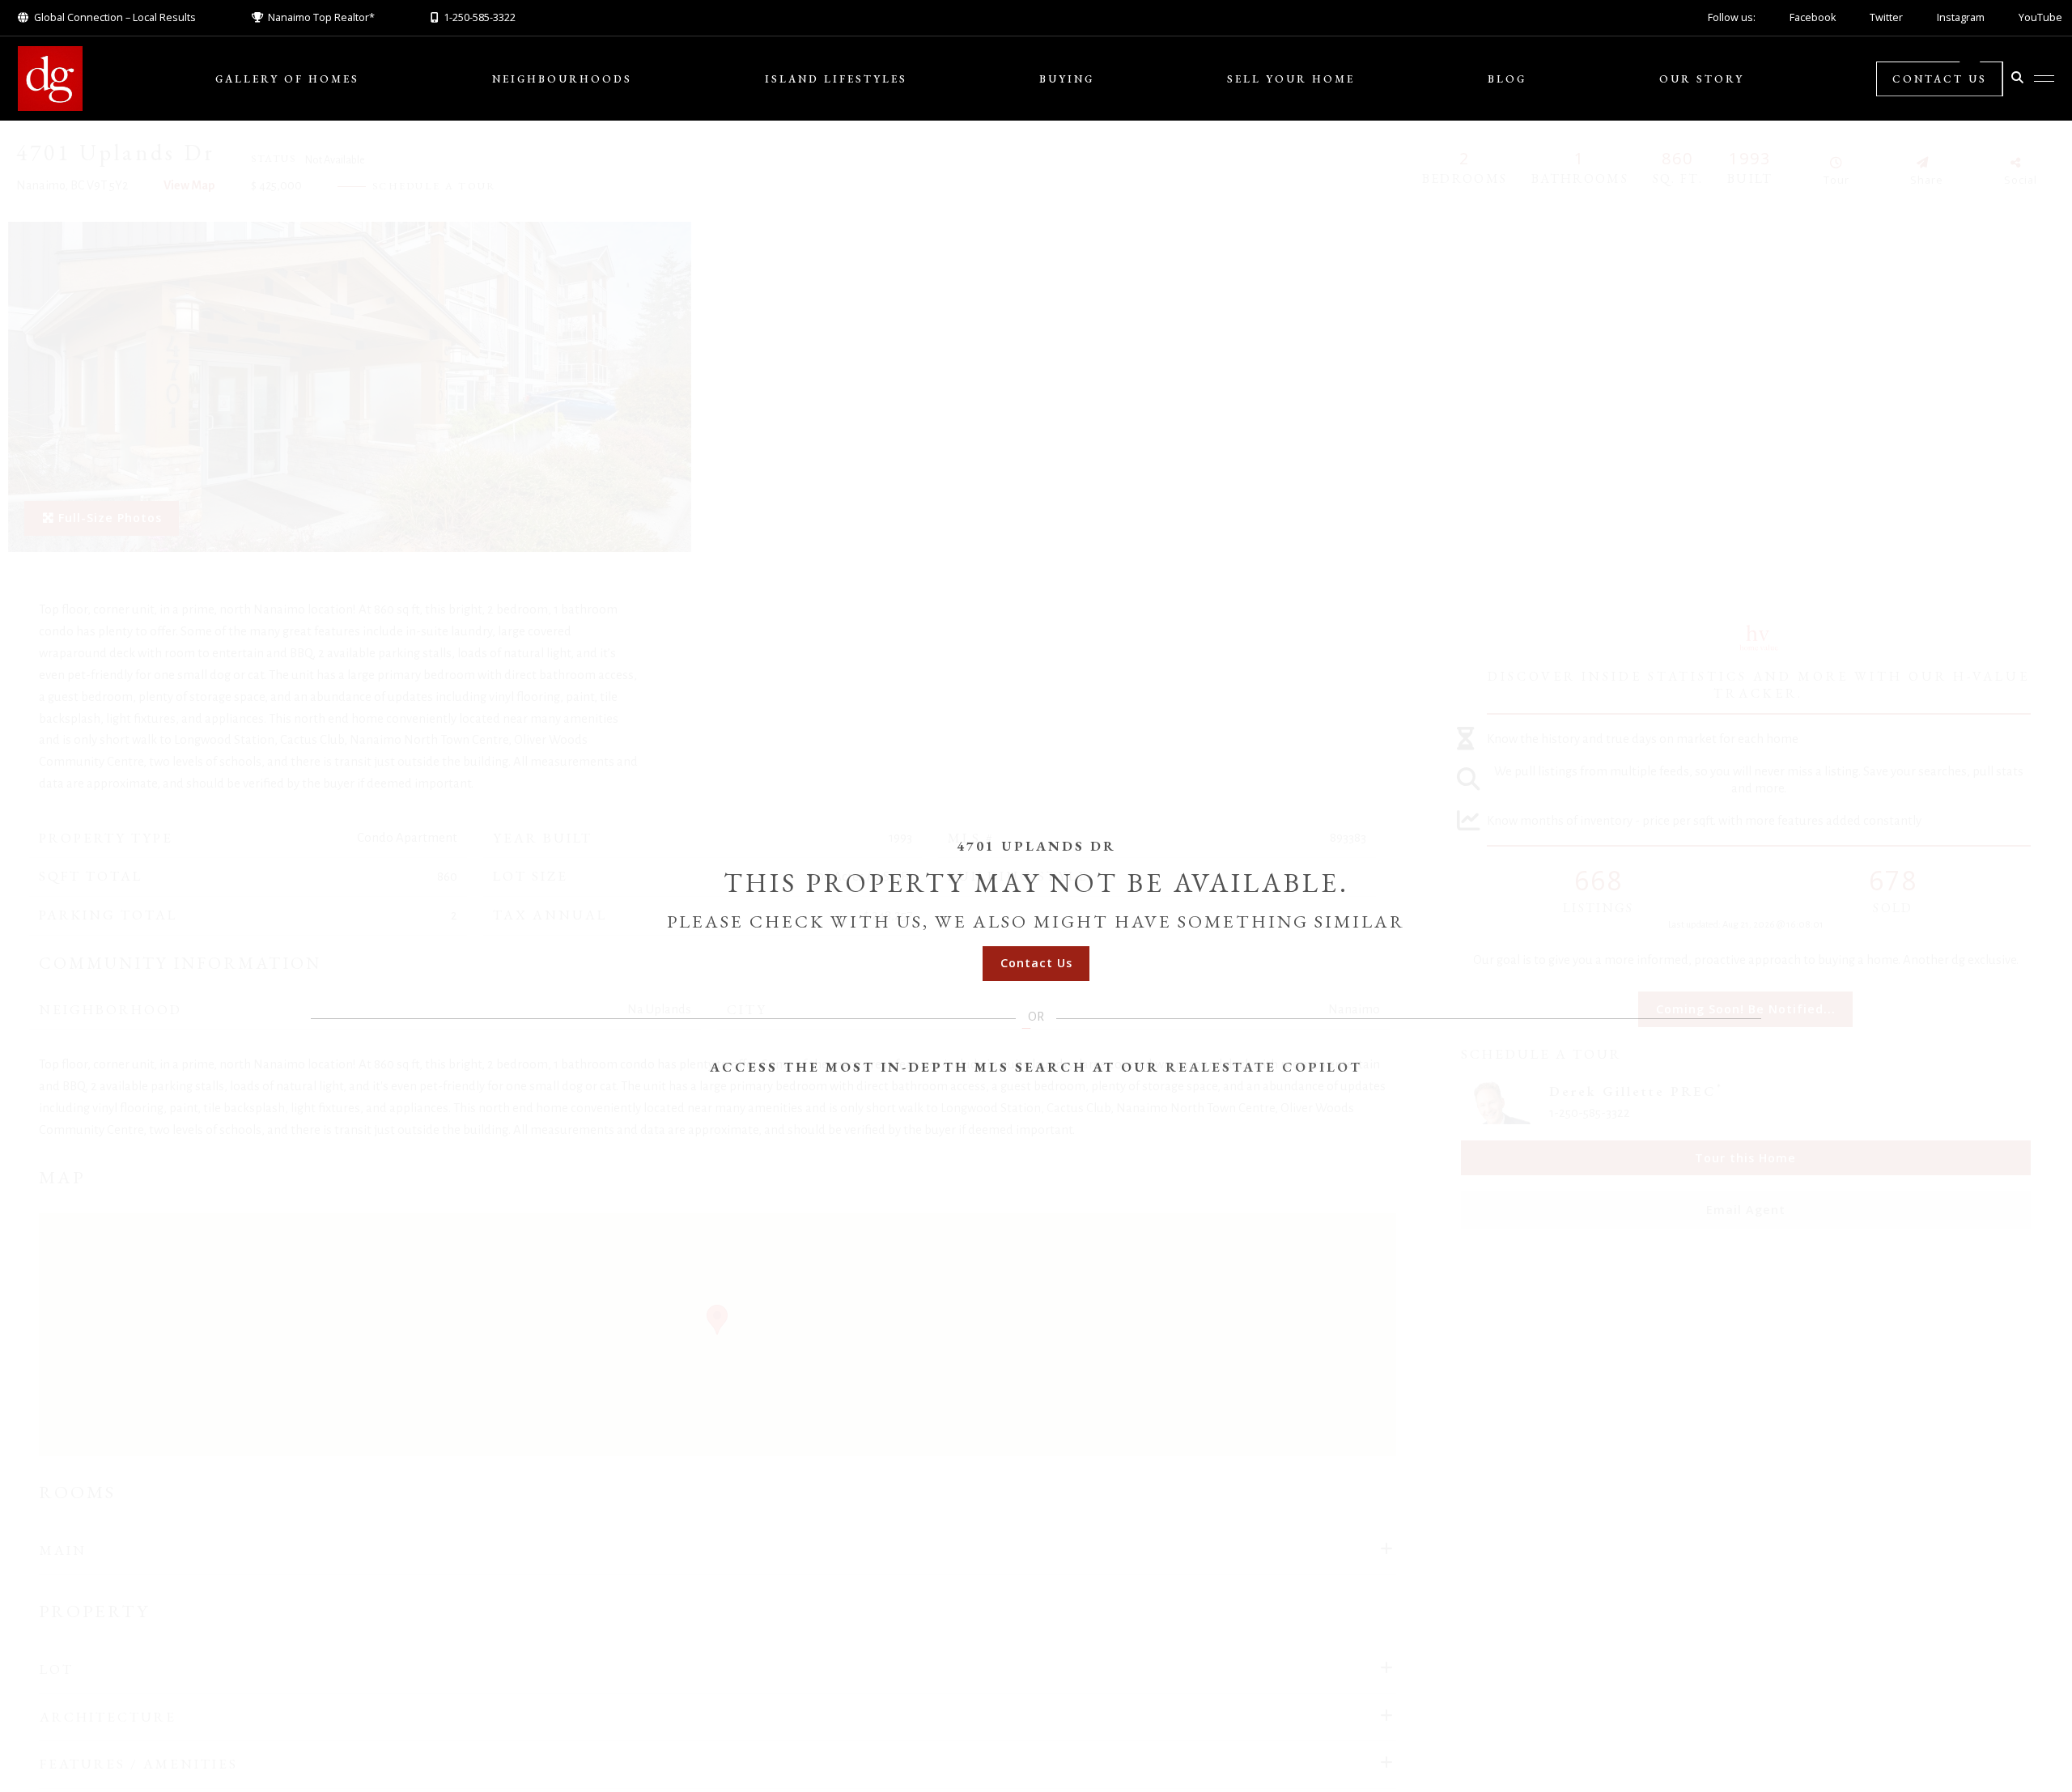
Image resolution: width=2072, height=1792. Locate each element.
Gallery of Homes (287, 79)
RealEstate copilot (1264, 1067)
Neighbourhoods (562, 79)
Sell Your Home (1291, 79)
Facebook (1813, 17)
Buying (1067, 79)
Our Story (1702, 79)
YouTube (2040, 17)
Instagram (1961, 17)
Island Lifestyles (836, 79)
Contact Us (1940, 79)
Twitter (1886, 17)
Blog (1507, 79)
